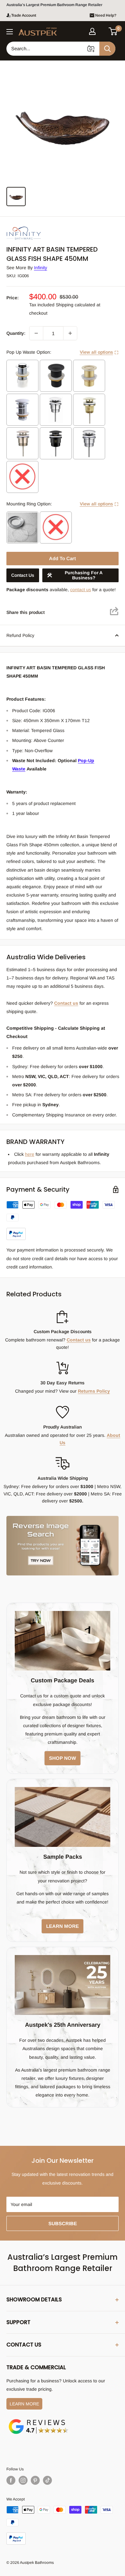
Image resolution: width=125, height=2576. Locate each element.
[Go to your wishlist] (103, 30)
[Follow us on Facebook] (11, 2480)
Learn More (24, 2404)
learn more (63, 1926)
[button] (113, 31)
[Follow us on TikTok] (47, 2480)
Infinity (41, 268)
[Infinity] (38, 227)
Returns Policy (94, 1391)
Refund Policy (20, 635)
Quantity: (16, 333)
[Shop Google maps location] (38, 2420)
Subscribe (63, 2223)
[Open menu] (10, 32)
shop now (63, 1758)
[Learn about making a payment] (63, 1220)
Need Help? (106, 15)
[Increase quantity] (70, 333)
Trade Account (24, 15)
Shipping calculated (75, 305)
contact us (81, 590)
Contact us (66, 1003)
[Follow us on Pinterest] (35, 2480)
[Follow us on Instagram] (23, 2480)
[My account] (92, 31)
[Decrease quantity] (36, 333)
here (30, 1154)
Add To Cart (63, 558)
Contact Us (23, 575)
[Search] (107, 49)
